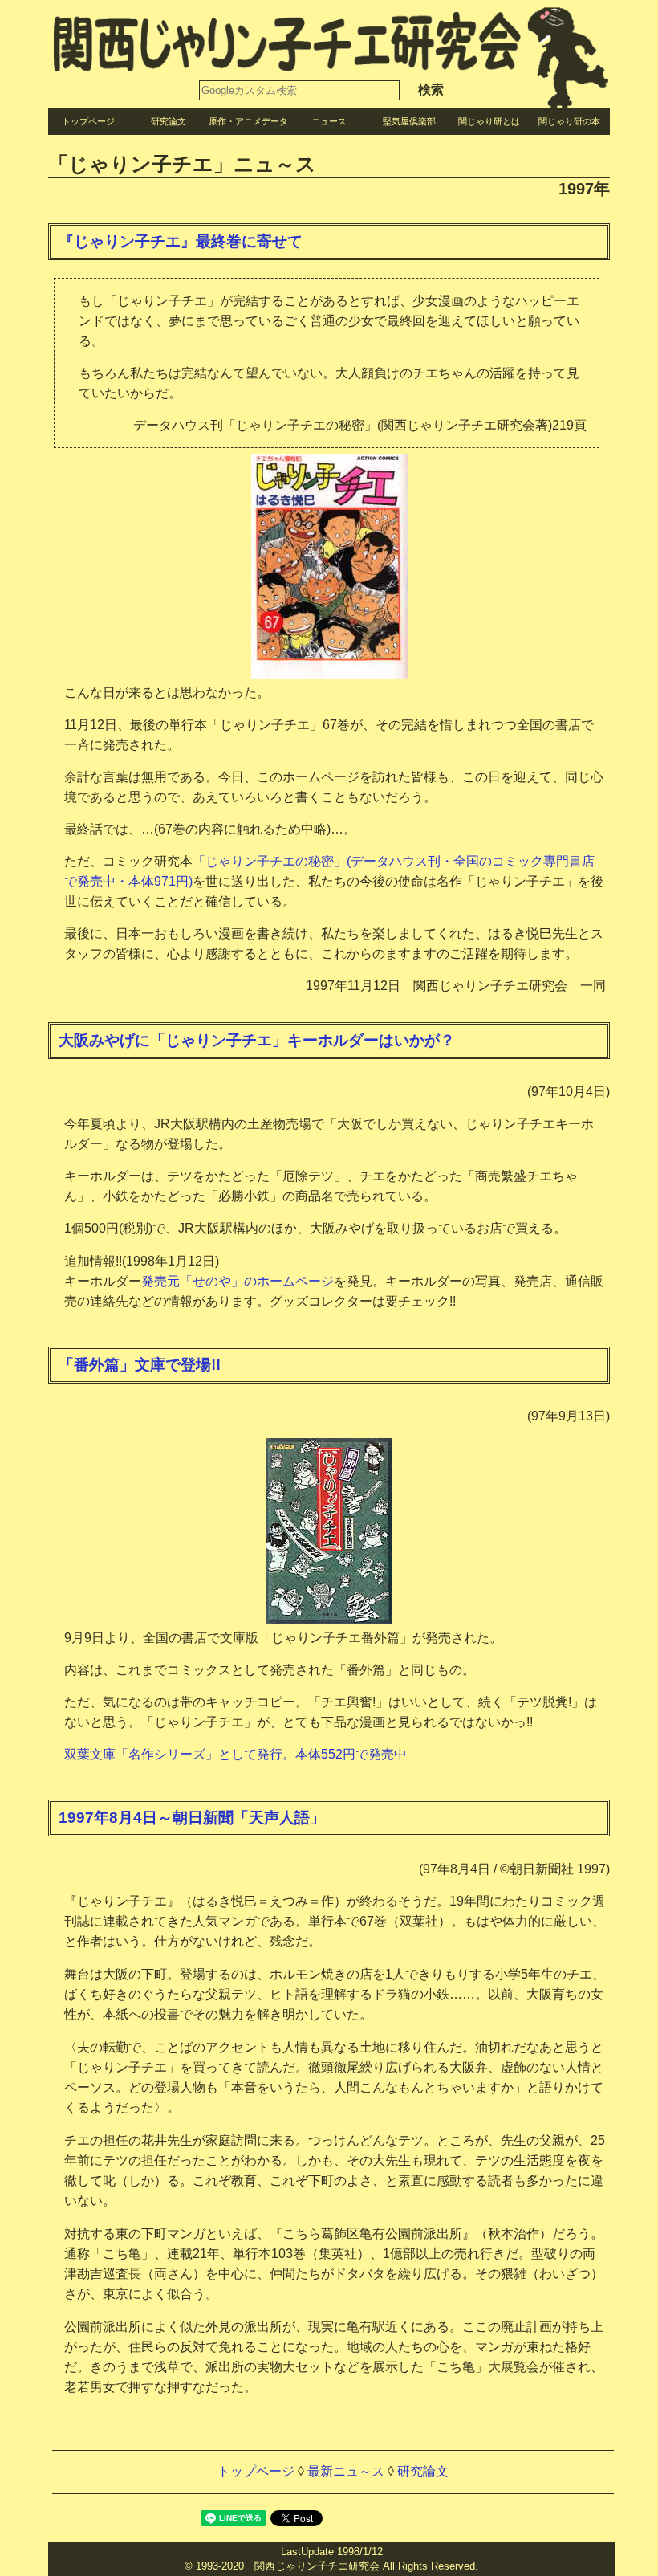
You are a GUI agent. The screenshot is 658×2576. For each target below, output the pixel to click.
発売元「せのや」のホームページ (238, 1281)
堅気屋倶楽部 (409, 121)
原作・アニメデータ (248, 121)
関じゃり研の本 (569, 121)
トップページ (88, 121)
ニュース (329, 121)
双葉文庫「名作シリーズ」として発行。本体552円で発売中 (236, 1754)
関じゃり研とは (489, 121)
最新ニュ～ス (346, 2471)
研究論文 (169, 121)
